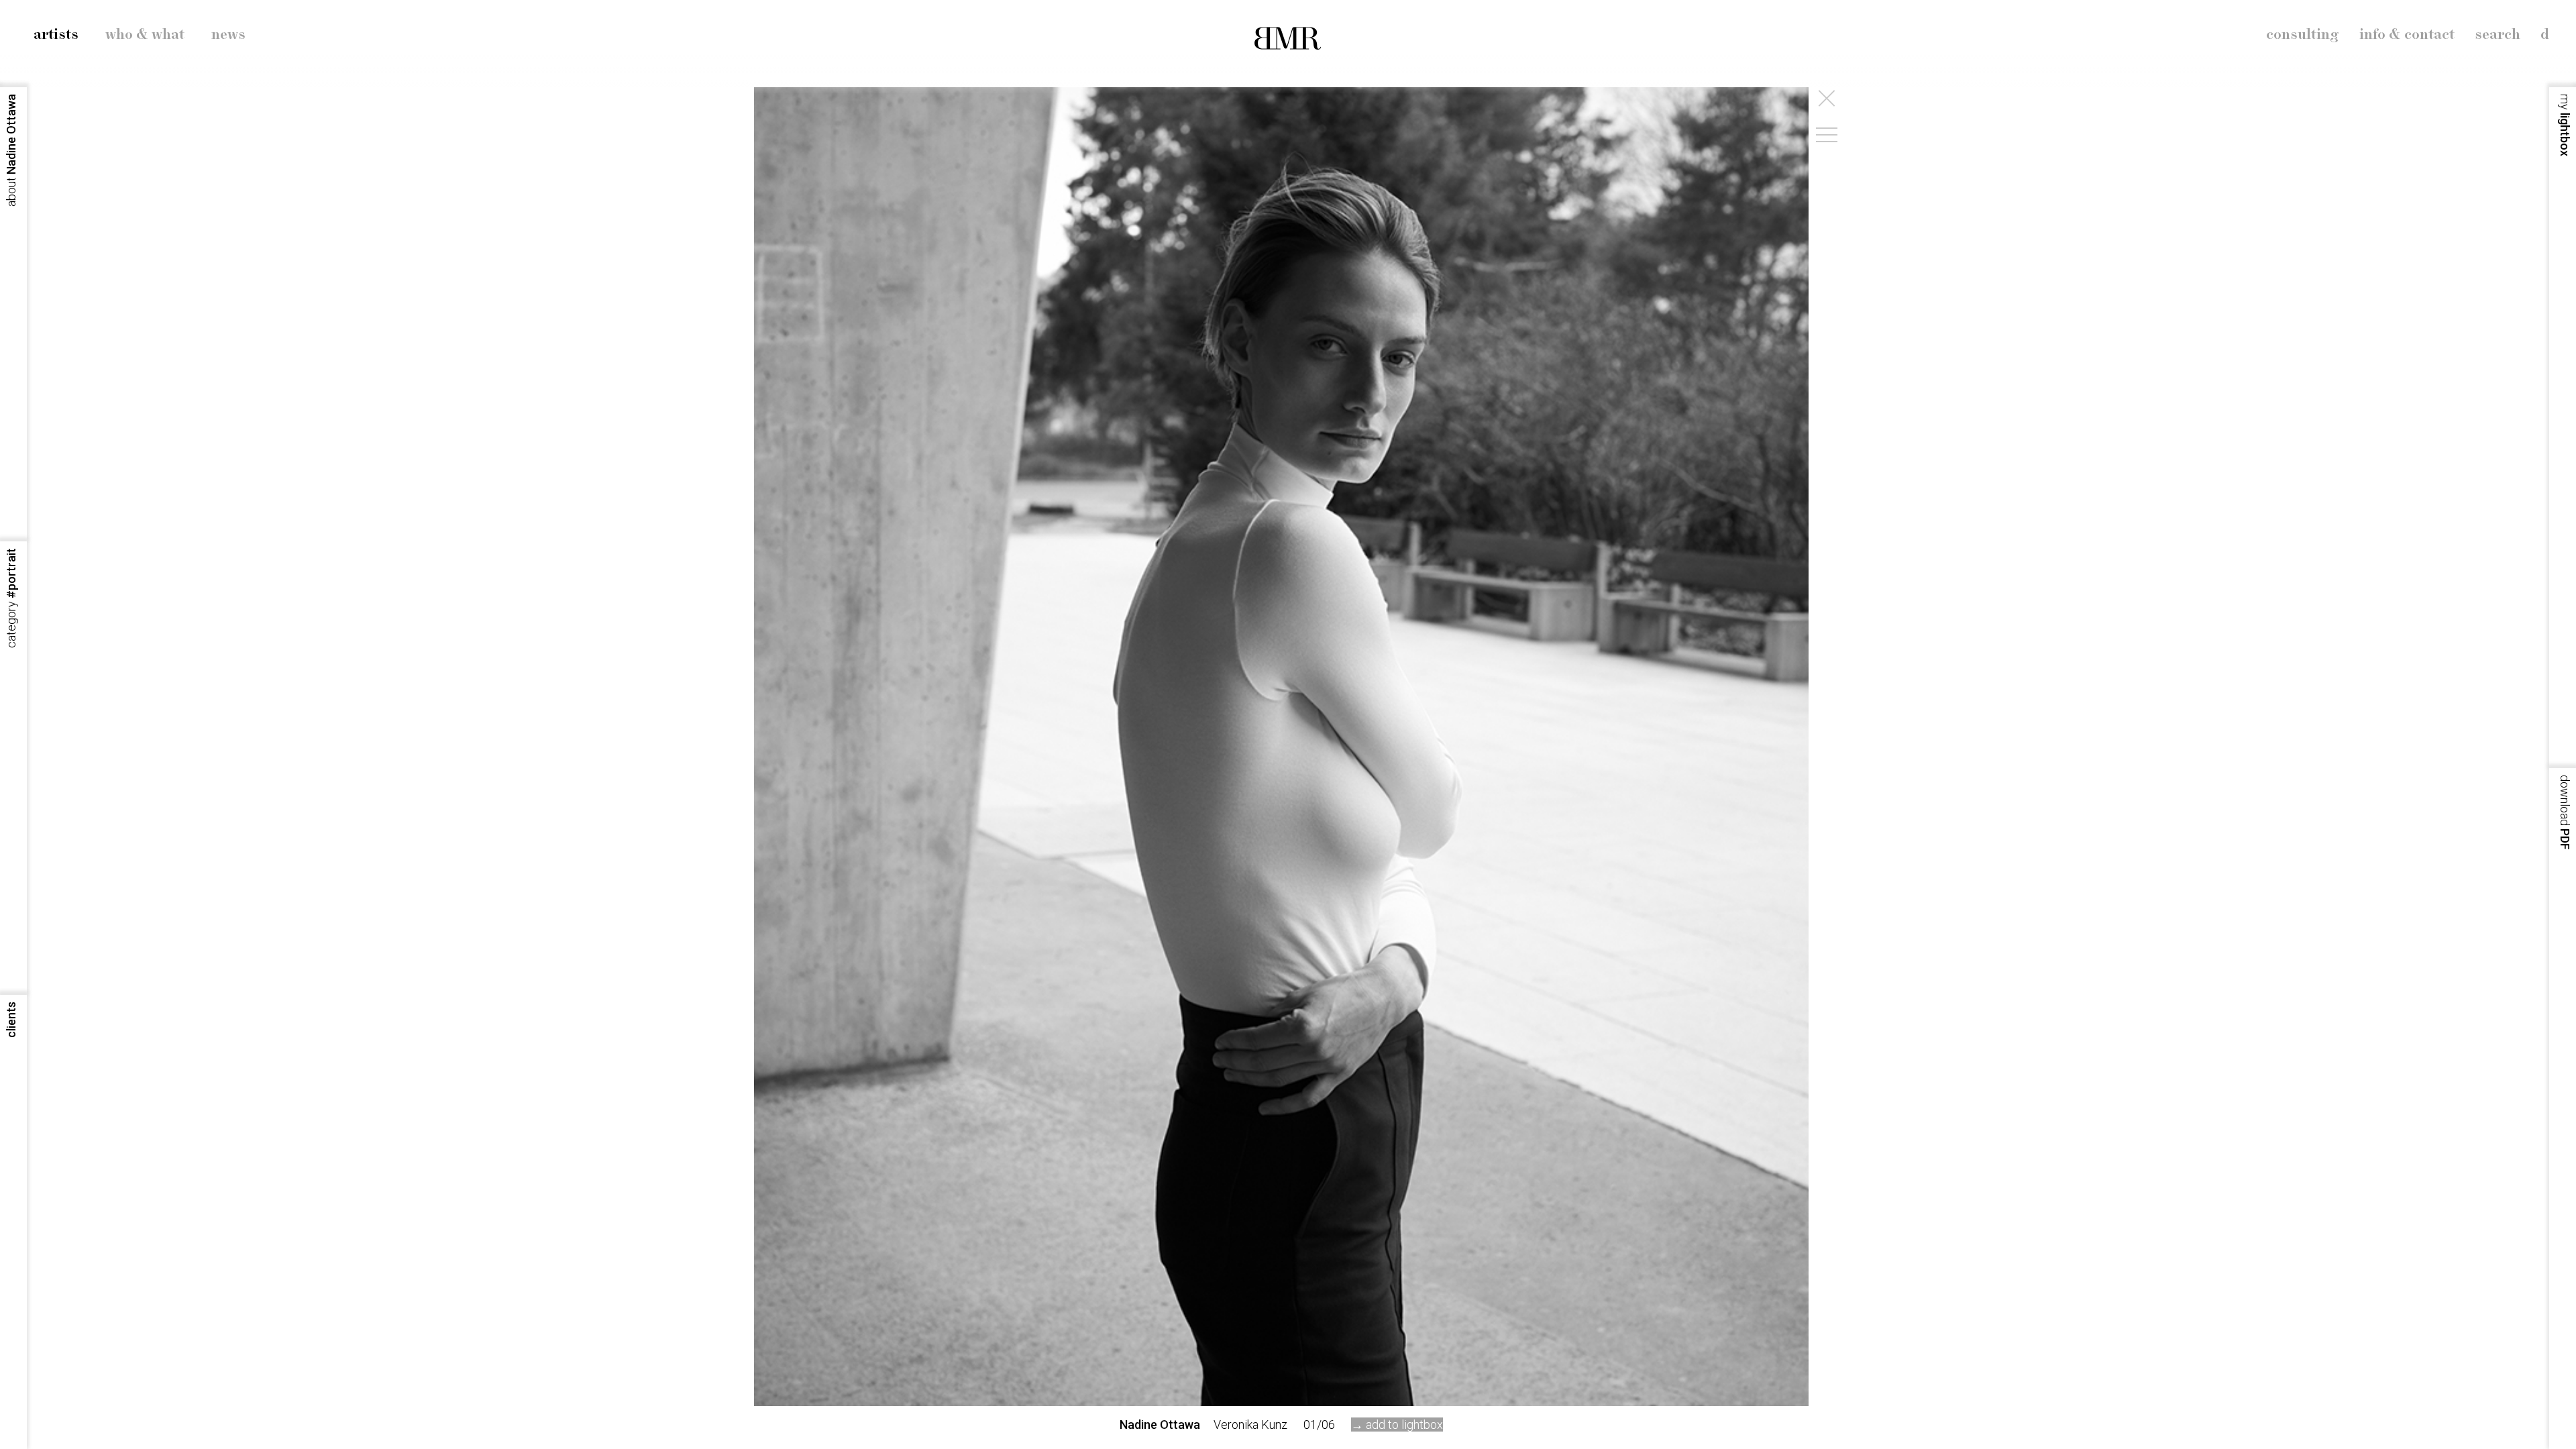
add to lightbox (1404, 1425)
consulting (2303, 35)
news (228, 35)
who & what (145, 35)
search (2498, 35)
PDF (2565, 812)
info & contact (2407, 35)
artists (56, 35)
